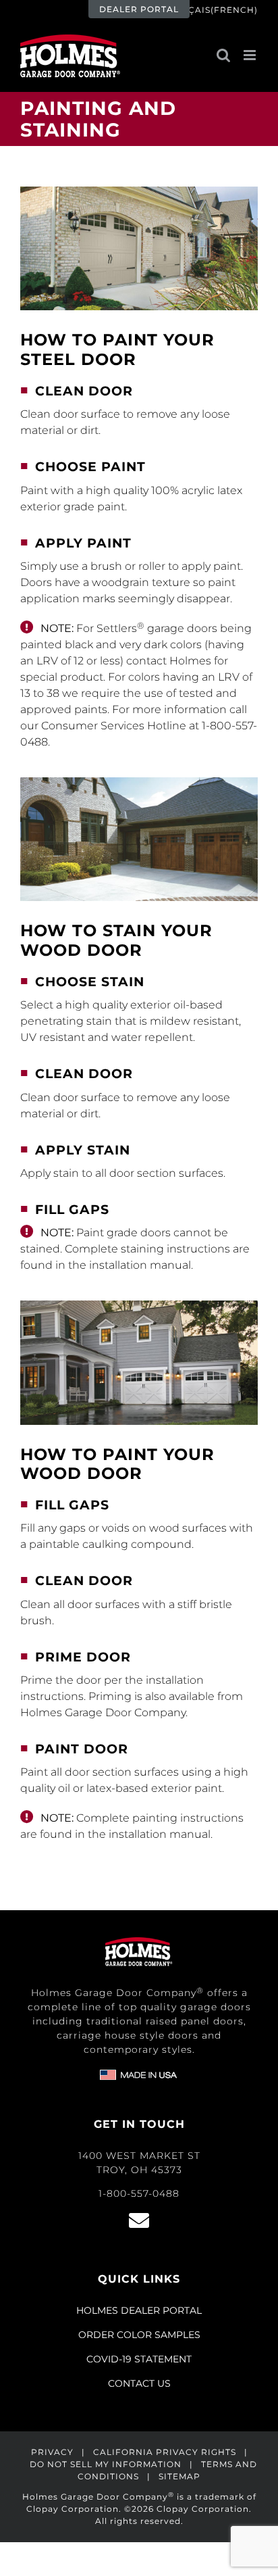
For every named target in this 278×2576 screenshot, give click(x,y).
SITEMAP (179, 2476)
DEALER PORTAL (139, 9)
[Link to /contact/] (139, 2220)
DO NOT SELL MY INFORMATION (106, 2464)
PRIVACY (52, 2452)
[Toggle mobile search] (223, 55)
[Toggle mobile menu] (251, 55)
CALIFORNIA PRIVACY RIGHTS (165, 2452)
